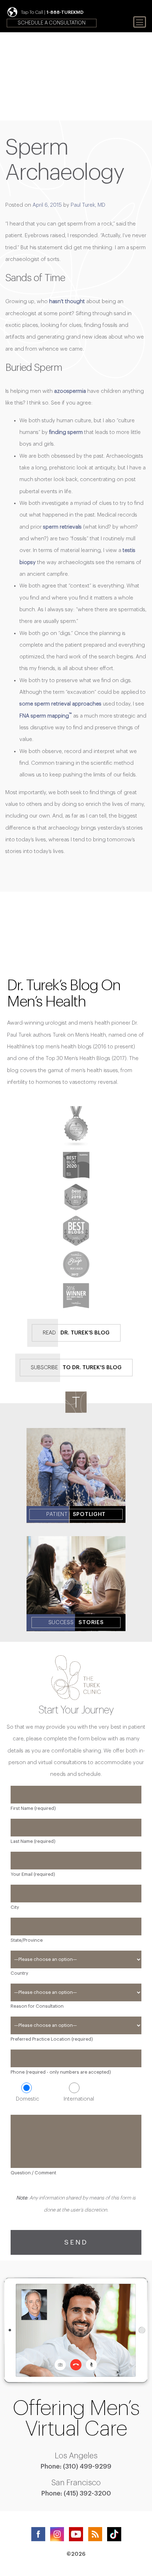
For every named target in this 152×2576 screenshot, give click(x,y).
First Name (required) (33, 1808)
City (15, 1907)
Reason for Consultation (37, 2006)
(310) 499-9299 (87, 2466)
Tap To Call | (52, 12)
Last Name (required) (33, 1841)
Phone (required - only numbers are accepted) (61, 2072)
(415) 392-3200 (87, 2493)
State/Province (27, 1940)
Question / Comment (33, 2173)
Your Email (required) (33, 1874)
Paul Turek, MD (88, 205)
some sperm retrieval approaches (60, 704)
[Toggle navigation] (140, 22)
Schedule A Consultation (52, 23)
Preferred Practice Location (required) (52, 2039)
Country (19, 1973)
